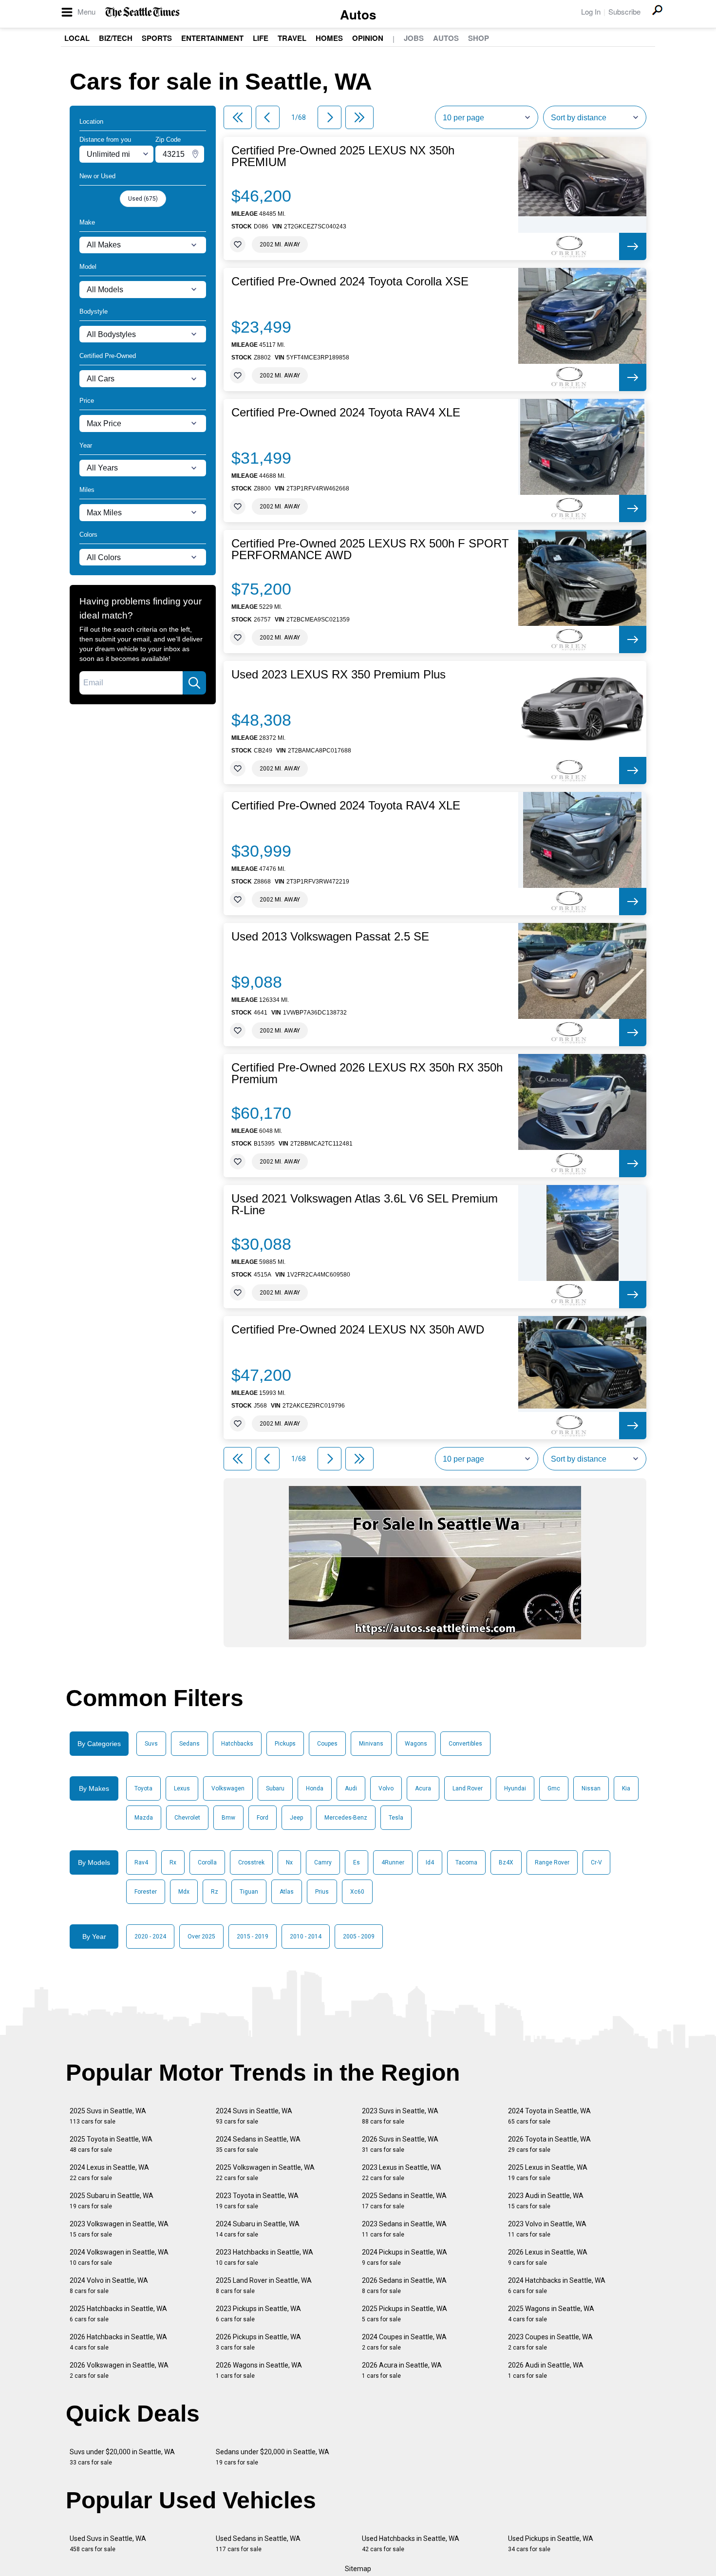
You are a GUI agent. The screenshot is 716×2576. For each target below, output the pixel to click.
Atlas (287, 1892)
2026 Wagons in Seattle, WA (259, 2370)
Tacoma (466, 1862)
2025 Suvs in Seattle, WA (108, 2116)
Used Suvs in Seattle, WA (108, 2544)
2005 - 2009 (359, 1937)
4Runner (393, 1862)
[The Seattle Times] (142, 12)
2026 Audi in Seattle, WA (546, 2370)
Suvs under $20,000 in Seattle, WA (122, 2457)
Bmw (228, 1818)
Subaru (275, 1788)
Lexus (182, 1788)
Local (77, 38)
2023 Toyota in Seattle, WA (257, 2201)
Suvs (151, 1744)
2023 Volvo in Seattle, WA (547, 2229)
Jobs (414, 38)
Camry (323, 1862)
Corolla (207, 1862)
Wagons (416, 1744)
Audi (351, 1788)
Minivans (371, 1744)
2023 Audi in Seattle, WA (546, 2201)
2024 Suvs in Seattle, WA (254, 2116)
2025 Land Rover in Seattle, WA (264, 2285)
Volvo (386, 1788)
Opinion (368, 38)
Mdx (184, 1892)
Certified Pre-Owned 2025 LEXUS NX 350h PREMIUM (343, 156)
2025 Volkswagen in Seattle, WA (265, 2172)
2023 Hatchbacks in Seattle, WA (264, 2257)
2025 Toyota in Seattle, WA (111, 2144)
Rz (215, 1892)
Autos (358, 14)
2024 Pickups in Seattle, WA (405, 2257)
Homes (329, 38)
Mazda (144, 1818)
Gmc (554, 1788)
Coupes (327, 1744)
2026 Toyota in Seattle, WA (549, 2144)
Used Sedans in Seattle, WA (258, 2544)
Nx (289, 1862)
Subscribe (624, 11)
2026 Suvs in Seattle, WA (400, 2144)
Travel (292, 38)
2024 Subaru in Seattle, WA (258, 2229)
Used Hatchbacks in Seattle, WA (411, 2544)
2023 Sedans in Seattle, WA (404, 2229)
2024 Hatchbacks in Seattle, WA (557, 2285)
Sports (157, 38)
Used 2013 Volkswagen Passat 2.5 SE (330, 937)
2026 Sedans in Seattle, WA (404, 2285)
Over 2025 (201, 1937)
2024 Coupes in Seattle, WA (404, 2342)
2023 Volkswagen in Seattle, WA (119, 2229)
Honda (315, 1788)
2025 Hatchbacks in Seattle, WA (118, 2314)
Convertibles (465, 1744)
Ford (263, 1818)
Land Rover (468, 1788)
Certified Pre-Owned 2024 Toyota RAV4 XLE (346, 413)
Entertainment (212, 38)
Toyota (143, 1788)
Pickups (285, 1744)
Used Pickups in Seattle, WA (551, 2544)
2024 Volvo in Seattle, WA (109, 2285)
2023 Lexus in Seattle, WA (402, 2172)
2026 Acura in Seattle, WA (402, 2370)
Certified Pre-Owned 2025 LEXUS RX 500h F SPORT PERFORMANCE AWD (370, 549)
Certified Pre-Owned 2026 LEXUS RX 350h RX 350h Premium (367, 1073)
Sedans (189, 1744)
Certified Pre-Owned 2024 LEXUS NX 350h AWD (358, 1330)
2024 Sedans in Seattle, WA (258, 2144)
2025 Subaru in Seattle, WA (112, 2201)
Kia (626, 1788)
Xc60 (357, 1892)
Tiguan (249, 1892)
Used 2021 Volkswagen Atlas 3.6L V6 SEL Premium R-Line (365, 1204)
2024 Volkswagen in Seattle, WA (119, 2257)
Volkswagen (228, 1788)
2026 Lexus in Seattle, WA (548, 2257)
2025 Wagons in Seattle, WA (551, 2314)
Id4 (430, 1862)
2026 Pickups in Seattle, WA (258, 2342)
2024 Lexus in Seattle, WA (109, 2172)
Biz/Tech (116, 38)
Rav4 (141, 1862)
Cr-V (596, 1862)
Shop (479, 38)
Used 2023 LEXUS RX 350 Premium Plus (339, 675)
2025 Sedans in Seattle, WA (404, 2201)
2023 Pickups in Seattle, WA (258, 2314)
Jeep (296, 1818)
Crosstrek (251, 1862)
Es (357, 1862)
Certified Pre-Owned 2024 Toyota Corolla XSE (350, 282)
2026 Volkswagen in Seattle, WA (119, 2370)
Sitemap (358, 2569)
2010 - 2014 (306, 1937)
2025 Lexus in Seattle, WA (548, 2172)
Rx (173, 1862)
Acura (423, 1788)
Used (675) (143, 199)
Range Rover (552, 1862)
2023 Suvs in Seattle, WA (400, 2116)
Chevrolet (187, 1818)
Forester (146, 1892)
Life (261, 38)
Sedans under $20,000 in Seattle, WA (273, 2457)
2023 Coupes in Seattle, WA (550, 2342)
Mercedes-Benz (346, 1818)
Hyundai (515, 1788)
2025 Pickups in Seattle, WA (405, 2314)
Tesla (396, 1818)
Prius (322, 1892)
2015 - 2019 (253, 1937)
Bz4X (506, 1862)
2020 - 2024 (150, 1937)
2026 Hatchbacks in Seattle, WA (118, 2342)
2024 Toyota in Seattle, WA (549, 2116)
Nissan (591, 1788)
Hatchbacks (237, 1744)
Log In (591, 11)
